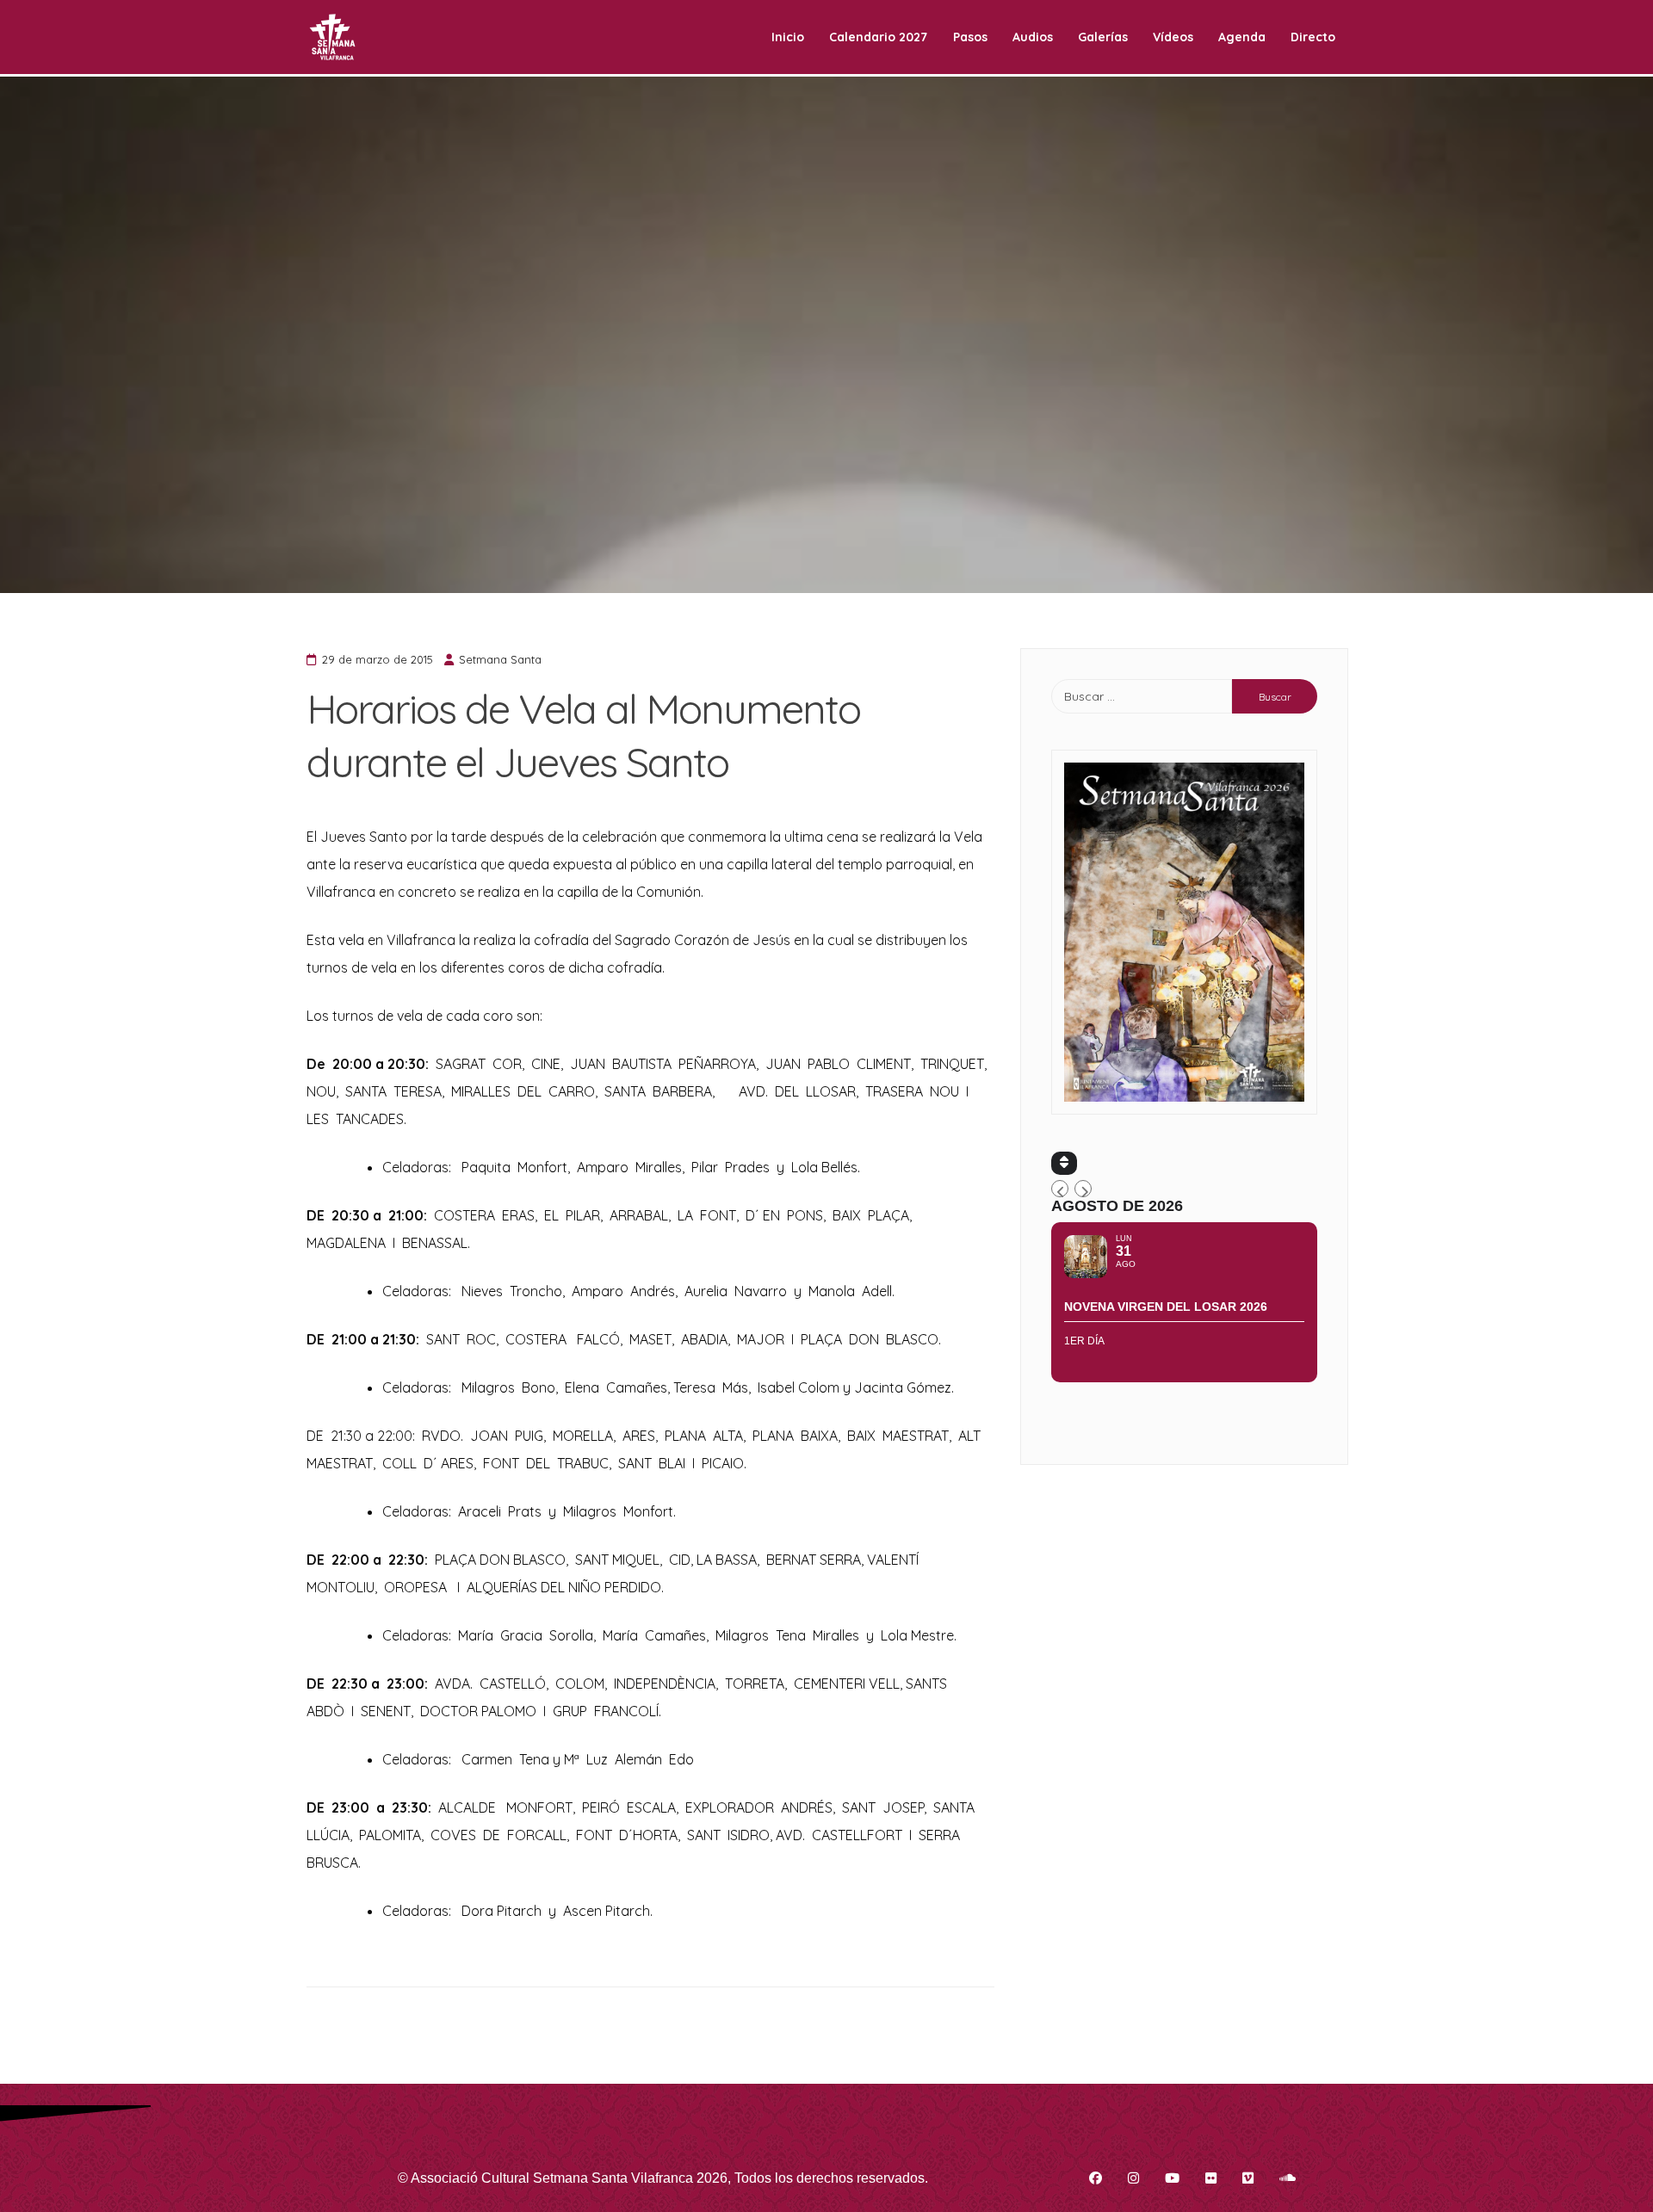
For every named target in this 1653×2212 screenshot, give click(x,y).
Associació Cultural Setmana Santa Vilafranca (552, 2178)
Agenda (1242, 37)
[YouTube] (1172, 2178)
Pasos (970, 37)
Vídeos (1173, 37)
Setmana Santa (500, 659)
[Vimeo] (1248, 2178)
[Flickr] (1211, 2178)
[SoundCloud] (1288, 2178)
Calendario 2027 (878, 37)
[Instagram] (1133, 2178)
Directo (1313, 37)
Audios (1033, 37)
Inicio (788, 37)
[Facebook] (1096, 2178)
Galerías (1103, 37)
